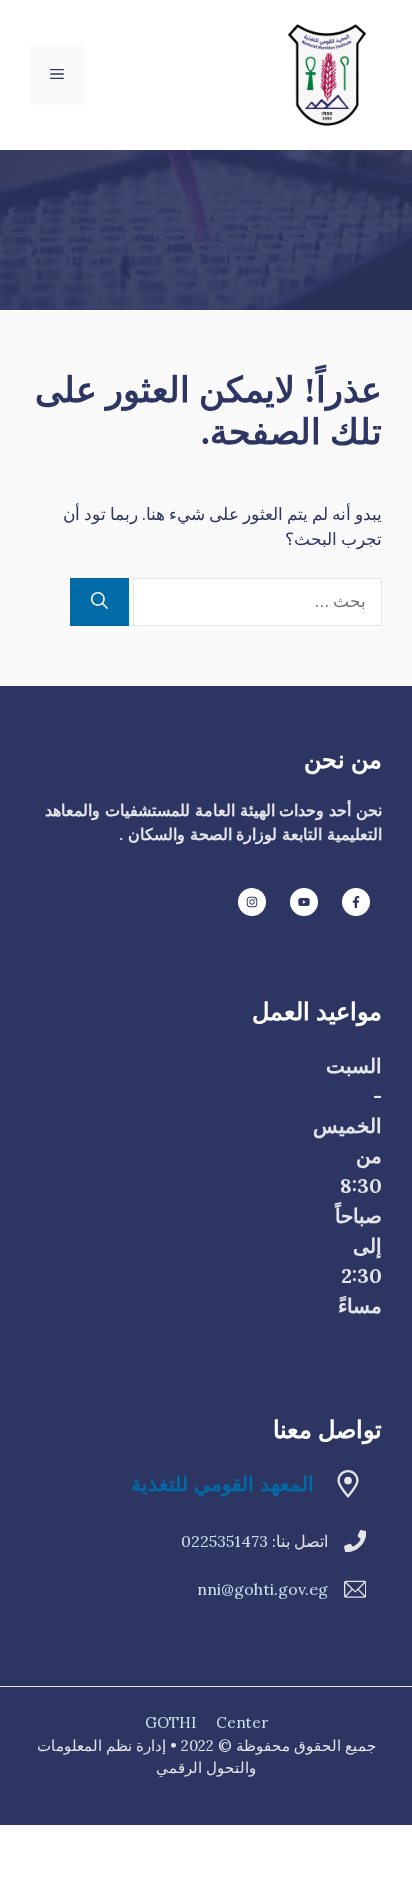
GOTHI (170, 1722)
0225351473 (224, 1541)
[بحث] (99, 602)
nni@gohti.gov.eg (262, 1589)
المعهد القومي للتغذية (222, 1483)
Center (242, 1722)
